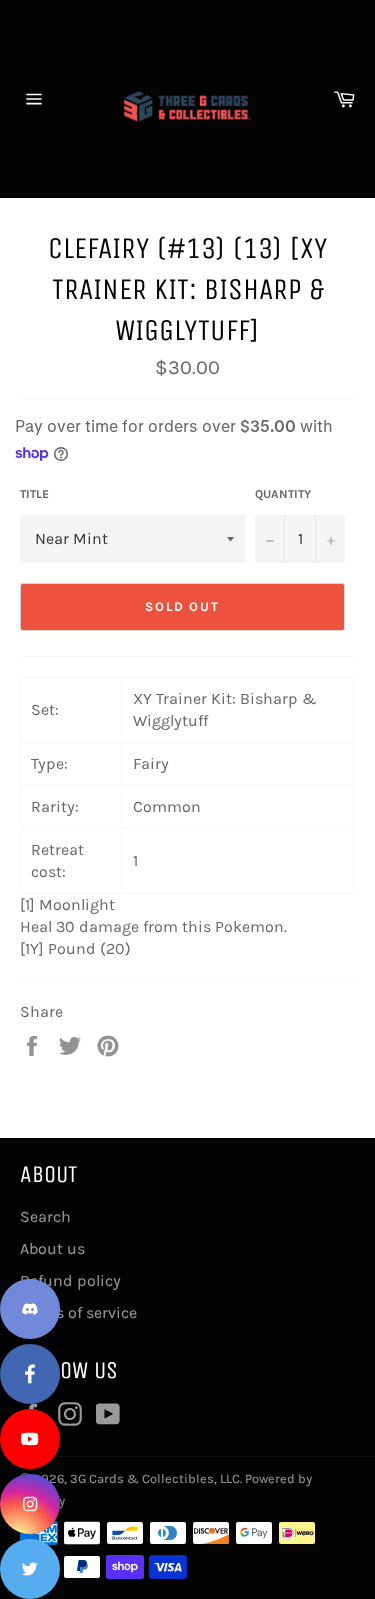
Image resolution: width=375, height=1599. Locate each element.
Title (34, 494)
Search (45, 1216)
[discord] (30, 1309)
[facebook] (30, 1374)
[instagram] (30, 1504)
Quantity (283, 494)
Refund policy (70, 1280)
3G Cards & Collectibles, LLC (155, 1478)
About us (52, 1248)
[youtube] (30, 1439)
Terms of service (78, 1312)
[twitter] (30, 1569)
